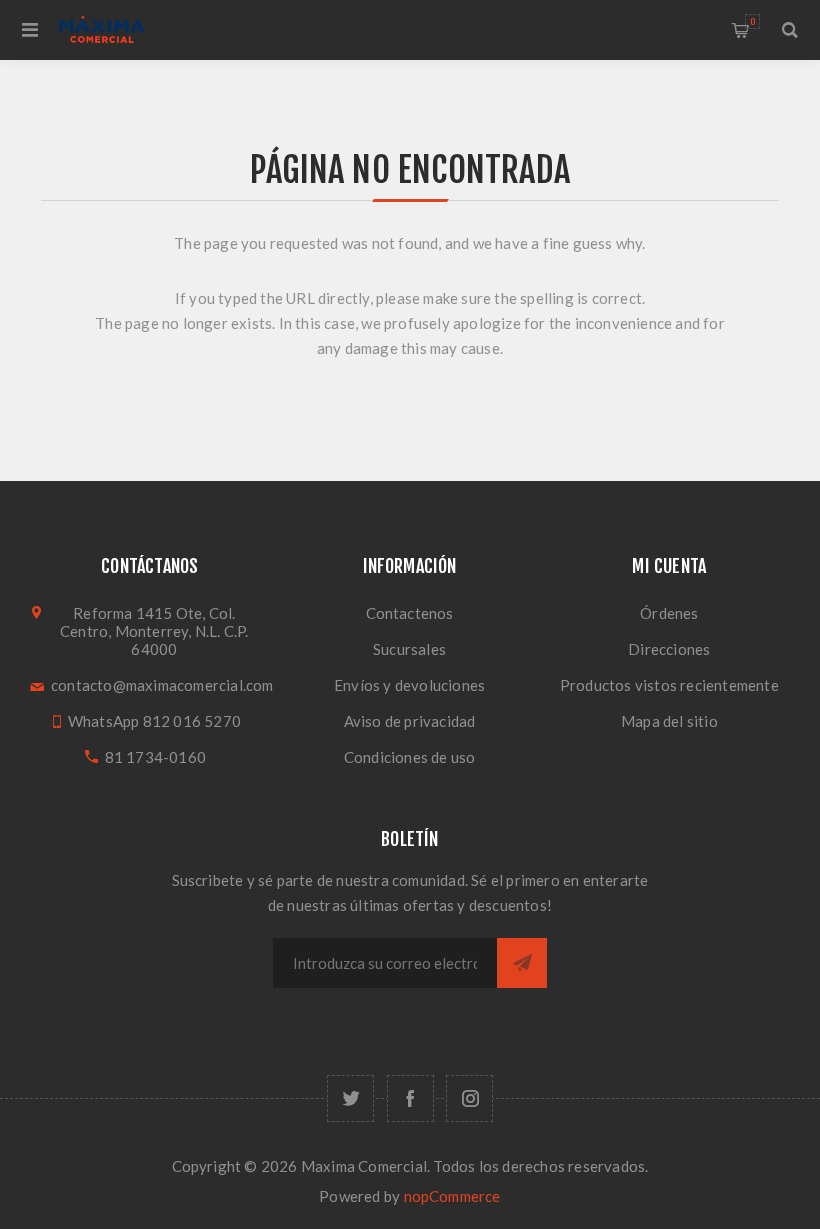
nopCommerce (452, 1196)
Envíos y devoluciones (409, 685)
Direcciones (669, 649)
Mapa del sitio (669, 721)
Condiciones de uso (410, 757)
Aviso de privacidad (410, 721)
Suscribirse (522, 963)
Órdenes (669, 613)
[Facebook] (410, 1098)
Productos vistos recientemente (669, 685)
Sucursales (409, 649)
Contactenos (410, 613)
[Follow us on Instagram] (469, 1098)
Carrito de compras (752, 21)
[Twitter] (350, 1098)
